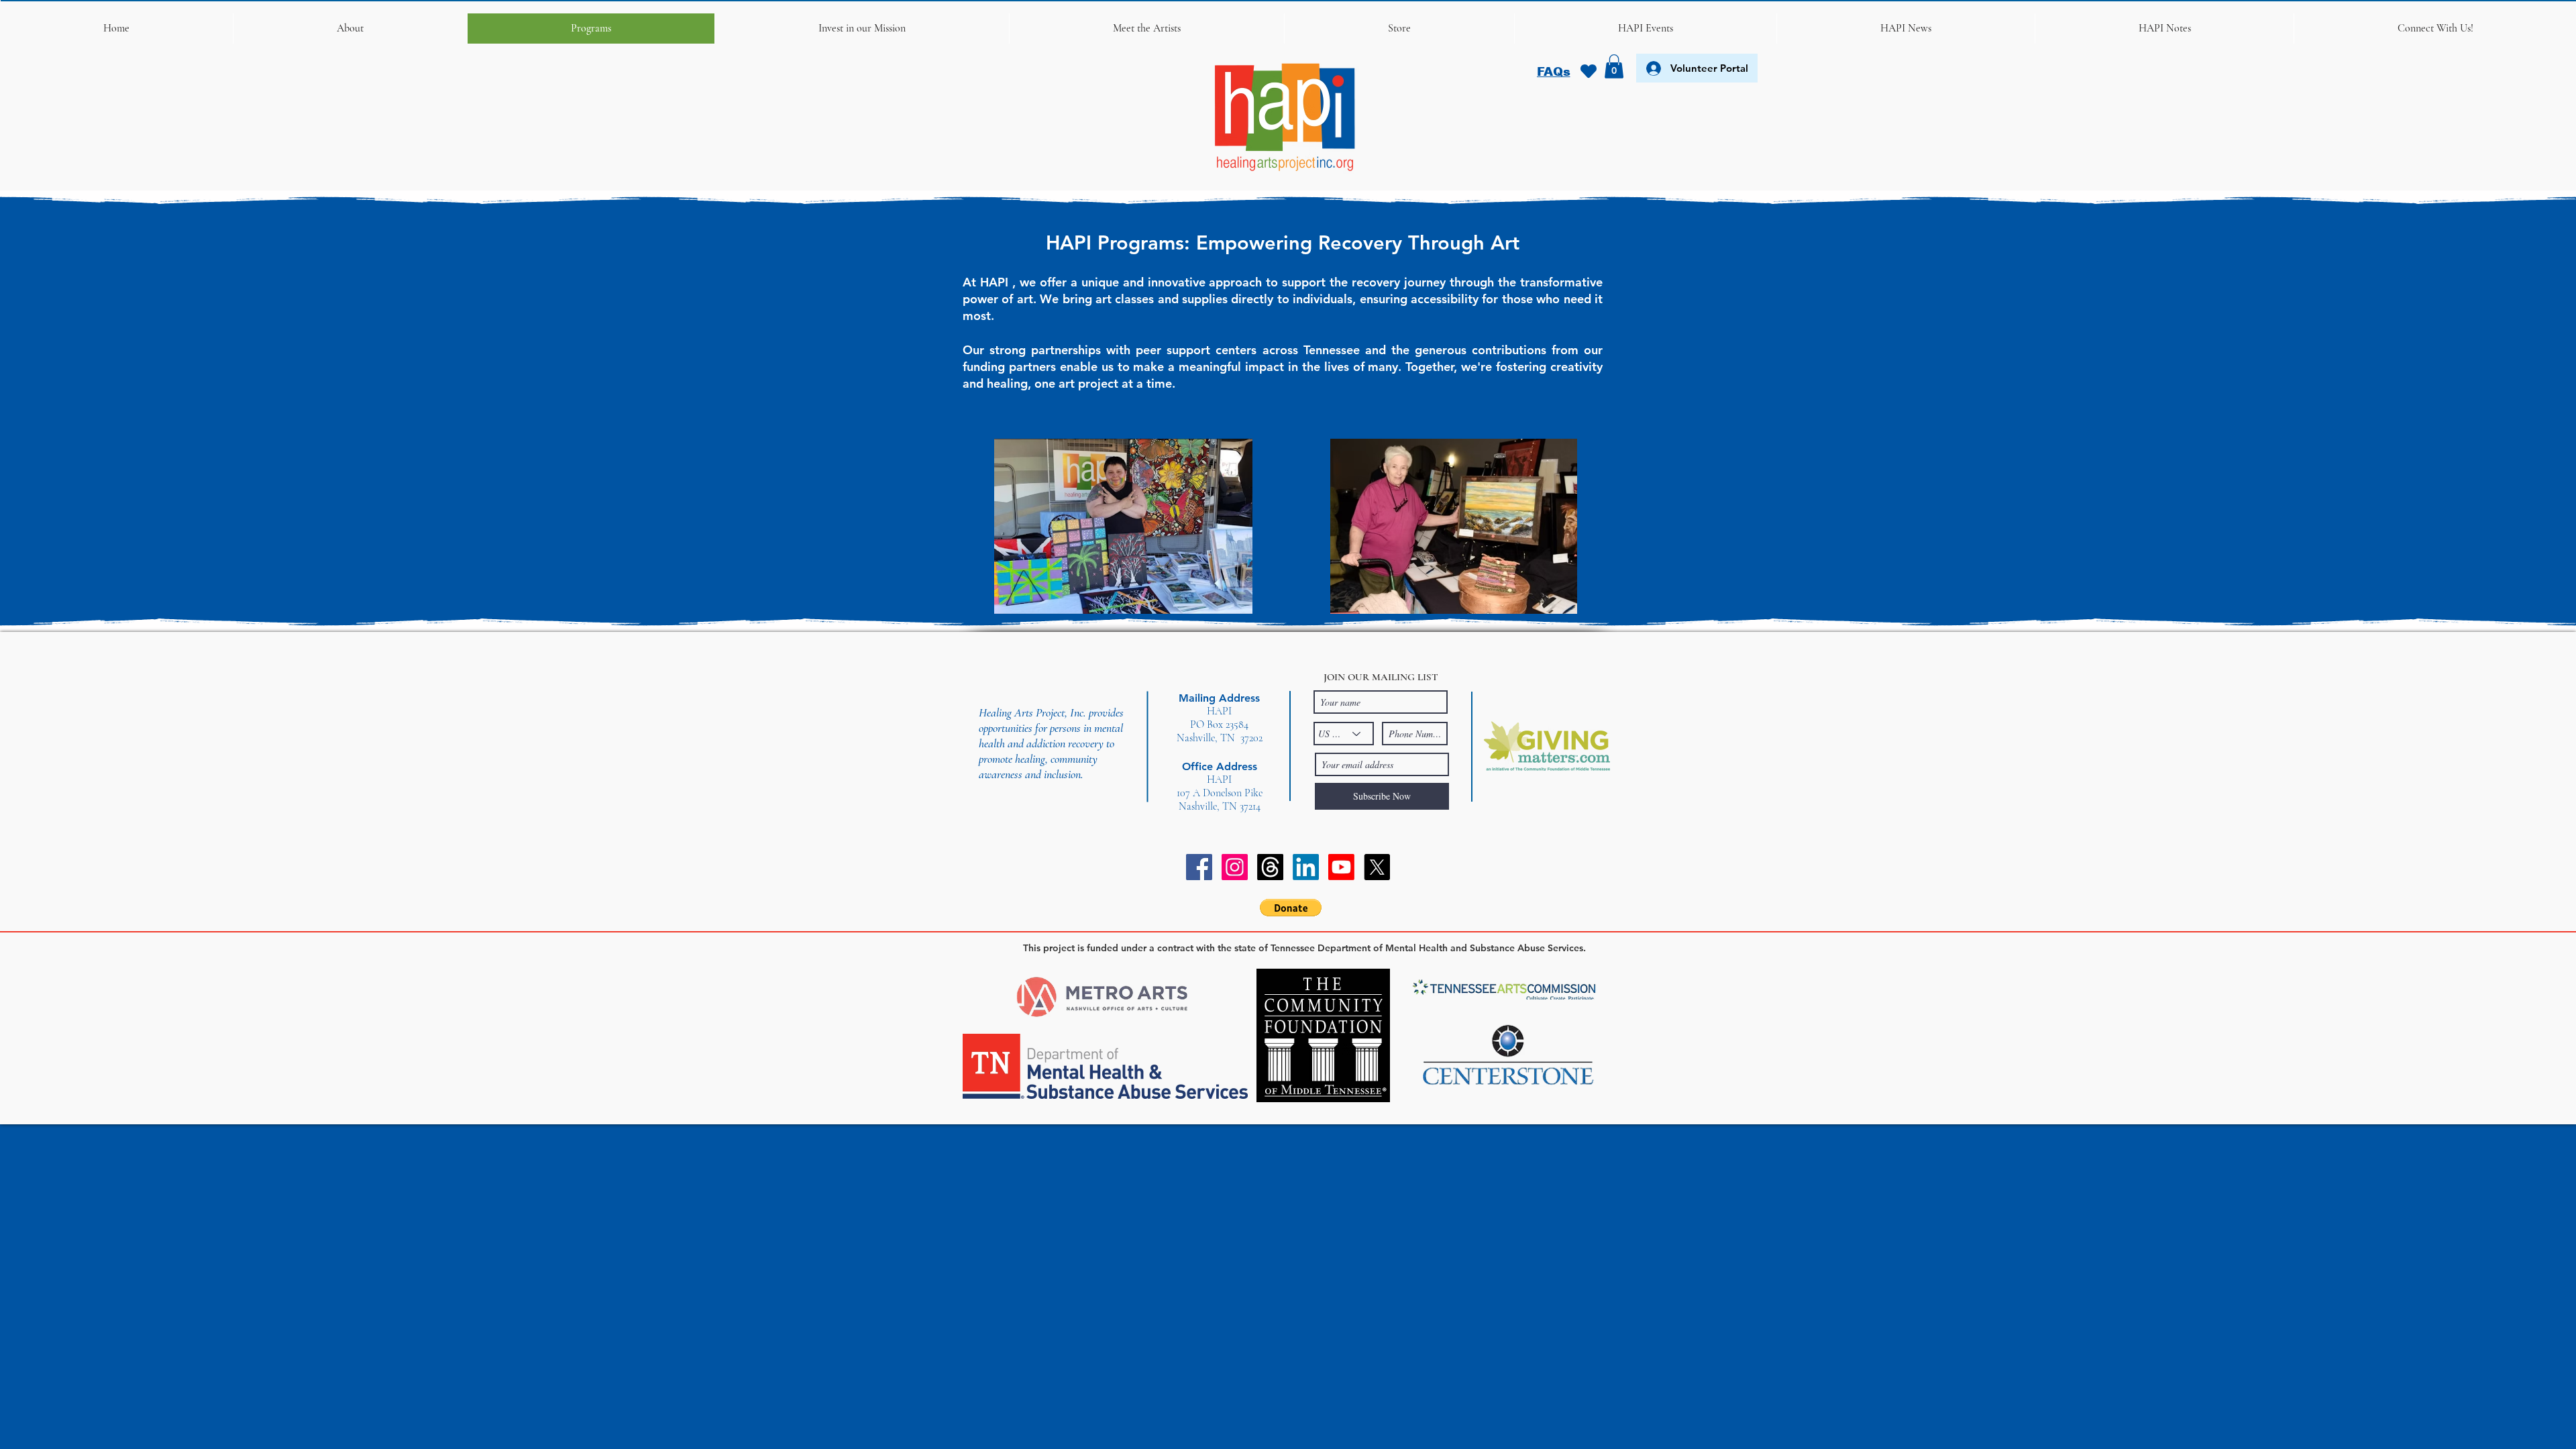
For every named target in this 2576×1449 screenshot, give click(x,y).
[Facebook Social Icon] (1199, 867)
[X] (1377, 867)
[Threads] (1270, 867)
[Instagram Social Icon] (1235, 867)
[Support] (1588, 71)
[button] (350, 29)
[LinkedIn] (1306, 867)
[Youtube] (1341, 867)
